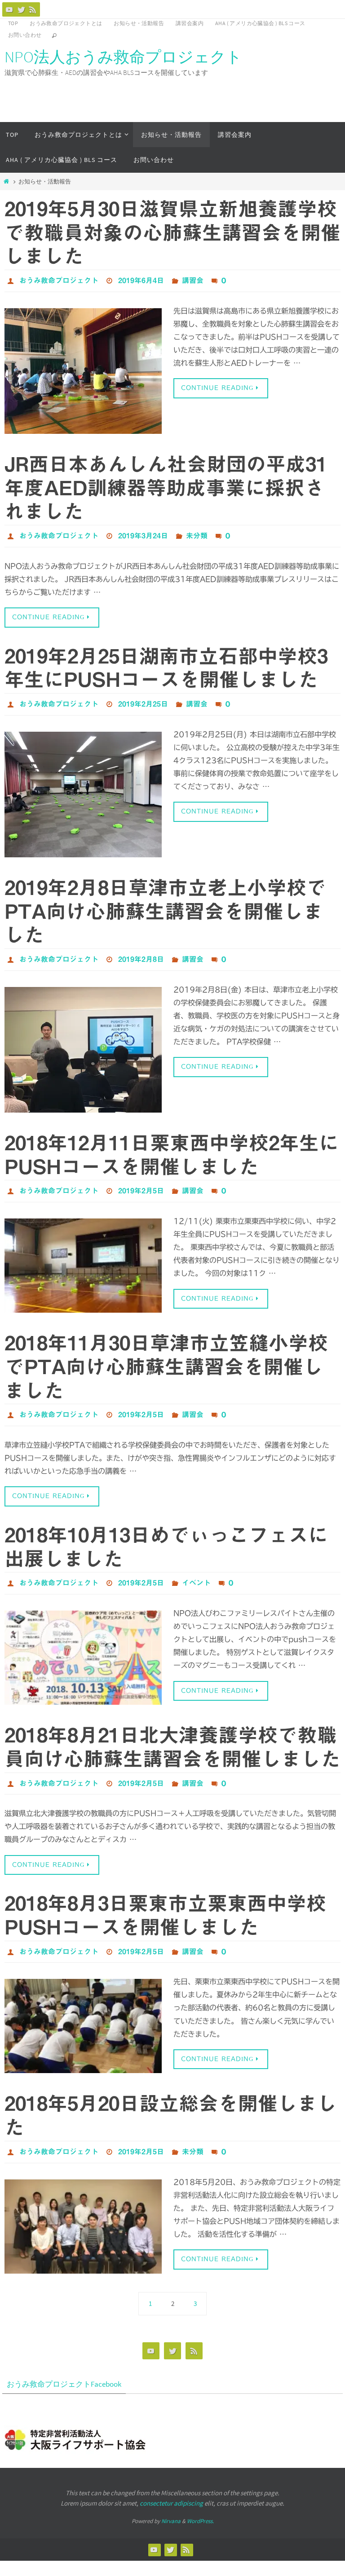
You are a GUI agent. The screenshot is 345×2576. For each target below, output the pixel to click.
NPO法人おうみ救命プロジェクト (123, 57)
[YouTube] (9, 9)
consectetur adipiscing (171, 2482)
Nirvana (171, 2500)
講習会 (193, 279)
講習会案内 (190, 23)
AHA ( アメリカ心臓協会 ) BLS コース (260, 23)
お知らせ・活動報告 (139, 23)
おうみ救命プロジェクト (59, 279)
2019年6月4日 (141, 279)
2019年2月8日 (141, 952)
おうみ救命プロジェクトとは (66, 23)
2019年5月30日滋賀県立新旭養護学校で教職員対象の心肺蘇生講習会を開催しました (172, 232)
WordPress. (200, 2500)
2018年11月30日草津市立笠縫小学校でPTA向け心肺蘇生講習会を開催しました (166, 1356)
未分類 (197, 533)
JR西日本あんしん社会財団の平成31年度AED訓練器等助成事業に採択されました (166, 485)
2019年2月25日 (143, 699)
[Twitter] (21, 9)
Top (13, 23)
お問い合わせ (25, 35)
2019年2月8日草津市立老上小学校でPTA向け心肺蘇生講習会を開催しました (165, 905)
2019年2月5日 (141, 1182)
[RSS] (33, 9)
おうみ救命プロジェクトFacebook (64, 2363)
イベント (196, 1570)
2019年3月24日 (143, 533)
